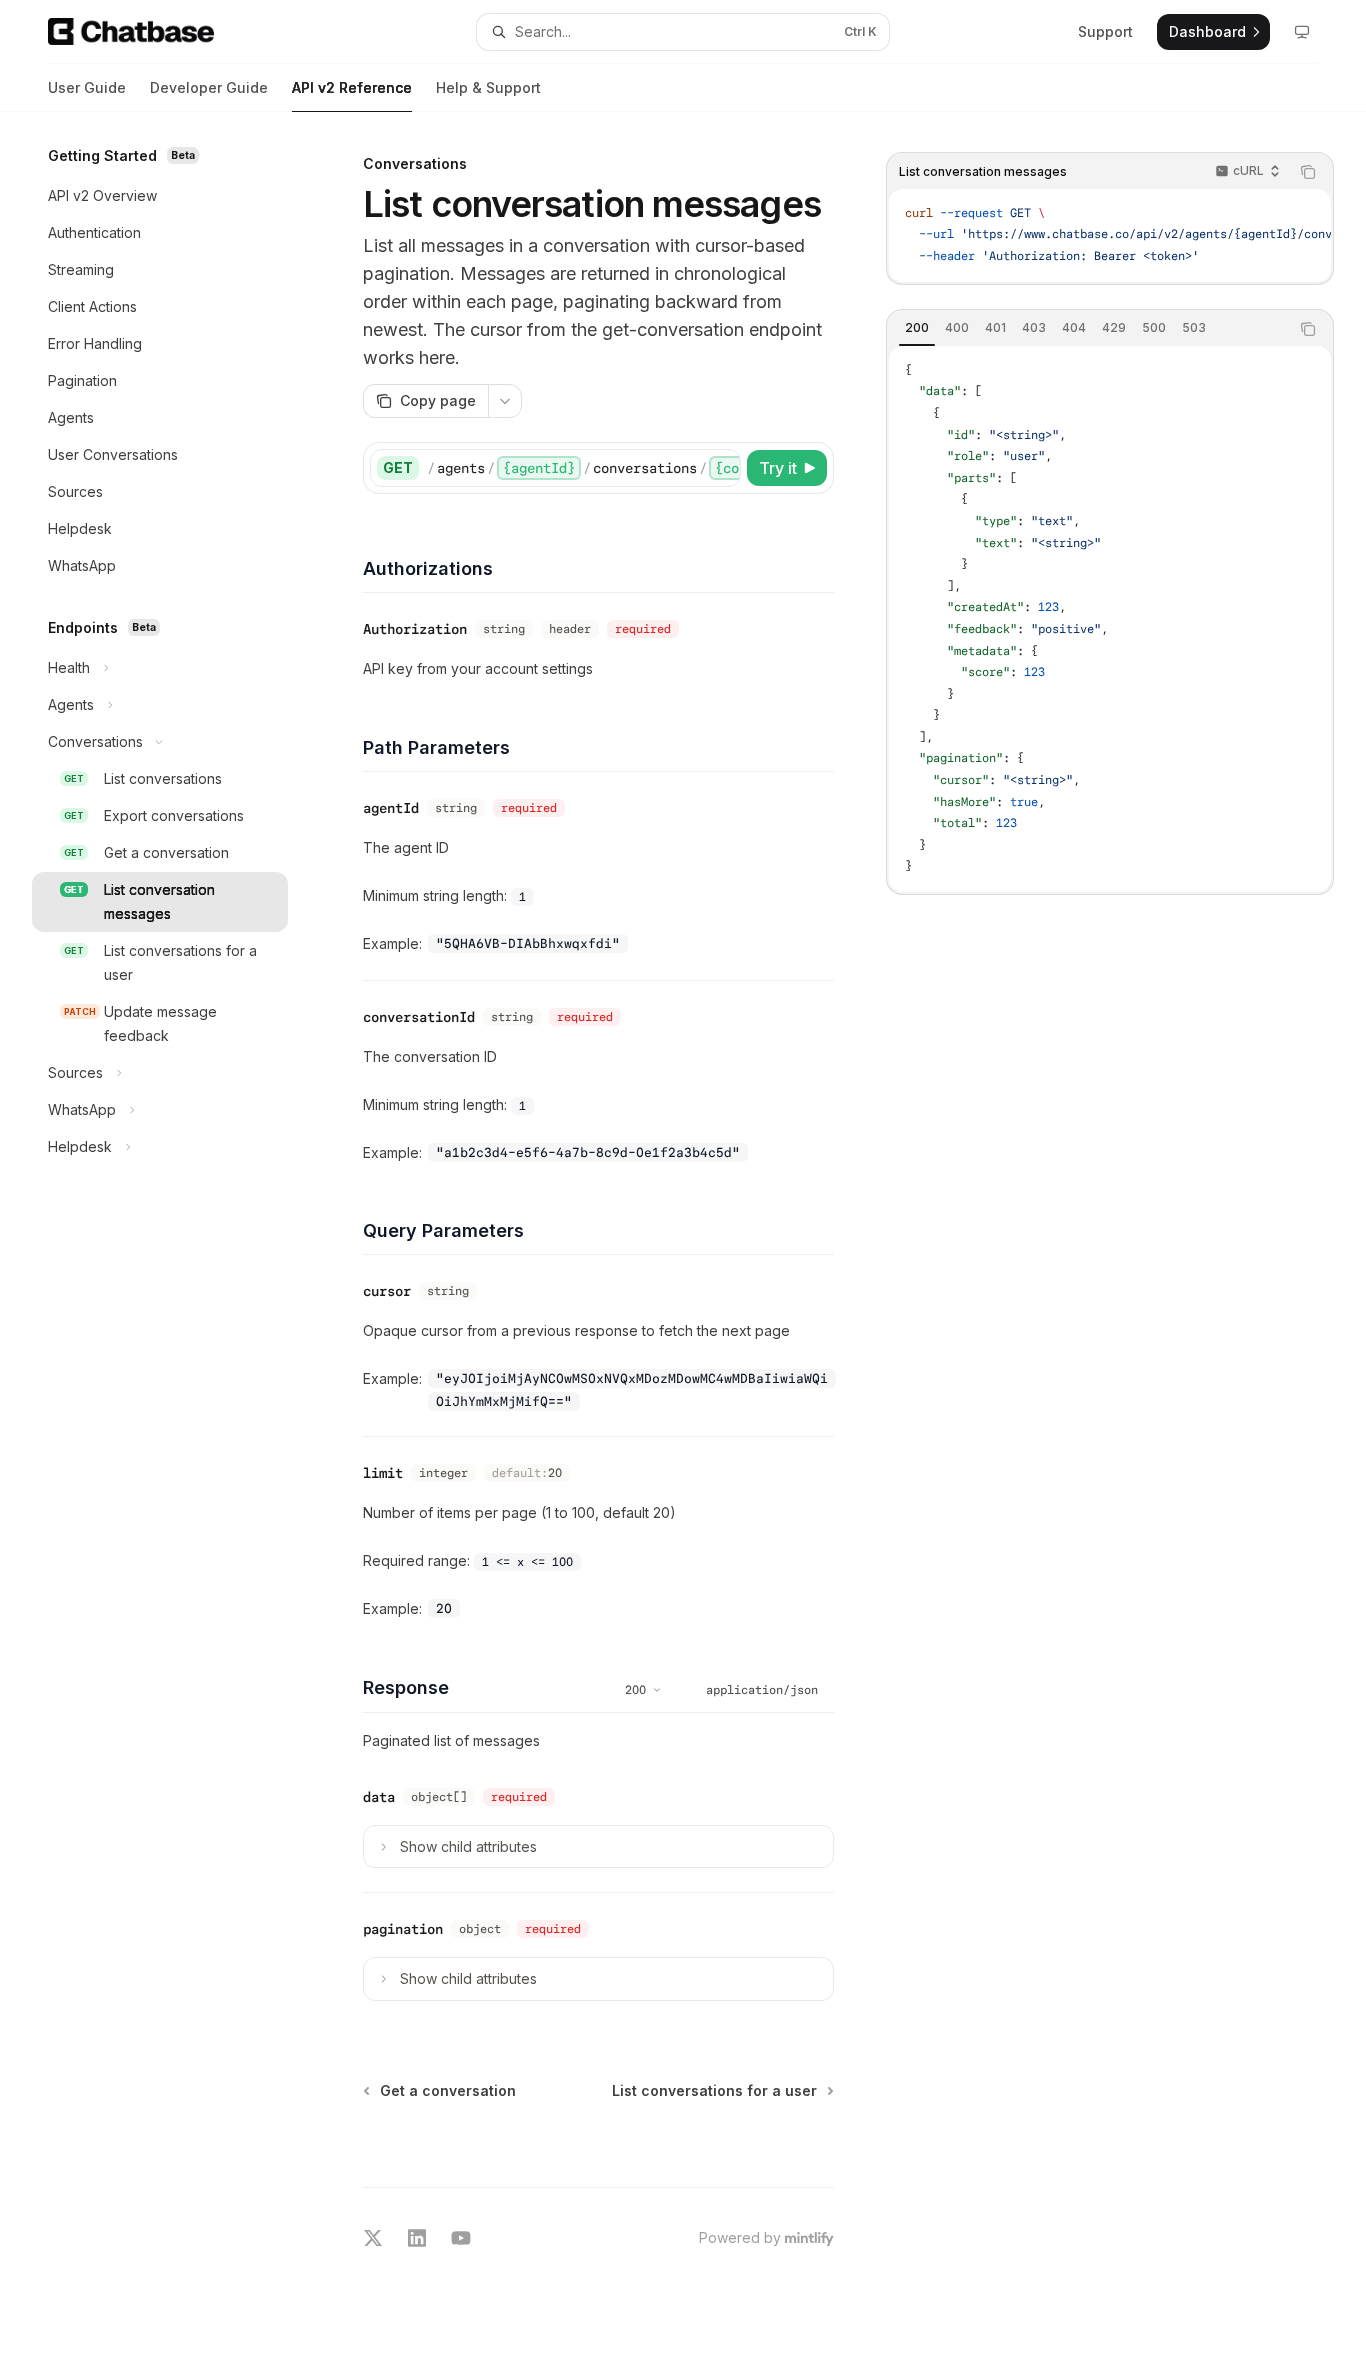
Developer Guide (209, 87)
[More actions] (505, 401)
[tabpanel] (1110, 619)
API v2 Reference (352, 87)
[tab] (917, 328)
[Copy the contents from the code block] (1308, 172)
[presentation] (1110, 235)
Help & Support (488, 87)
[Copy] (722, 468)
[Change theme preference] (1302, 32)
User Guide (87, 87)
